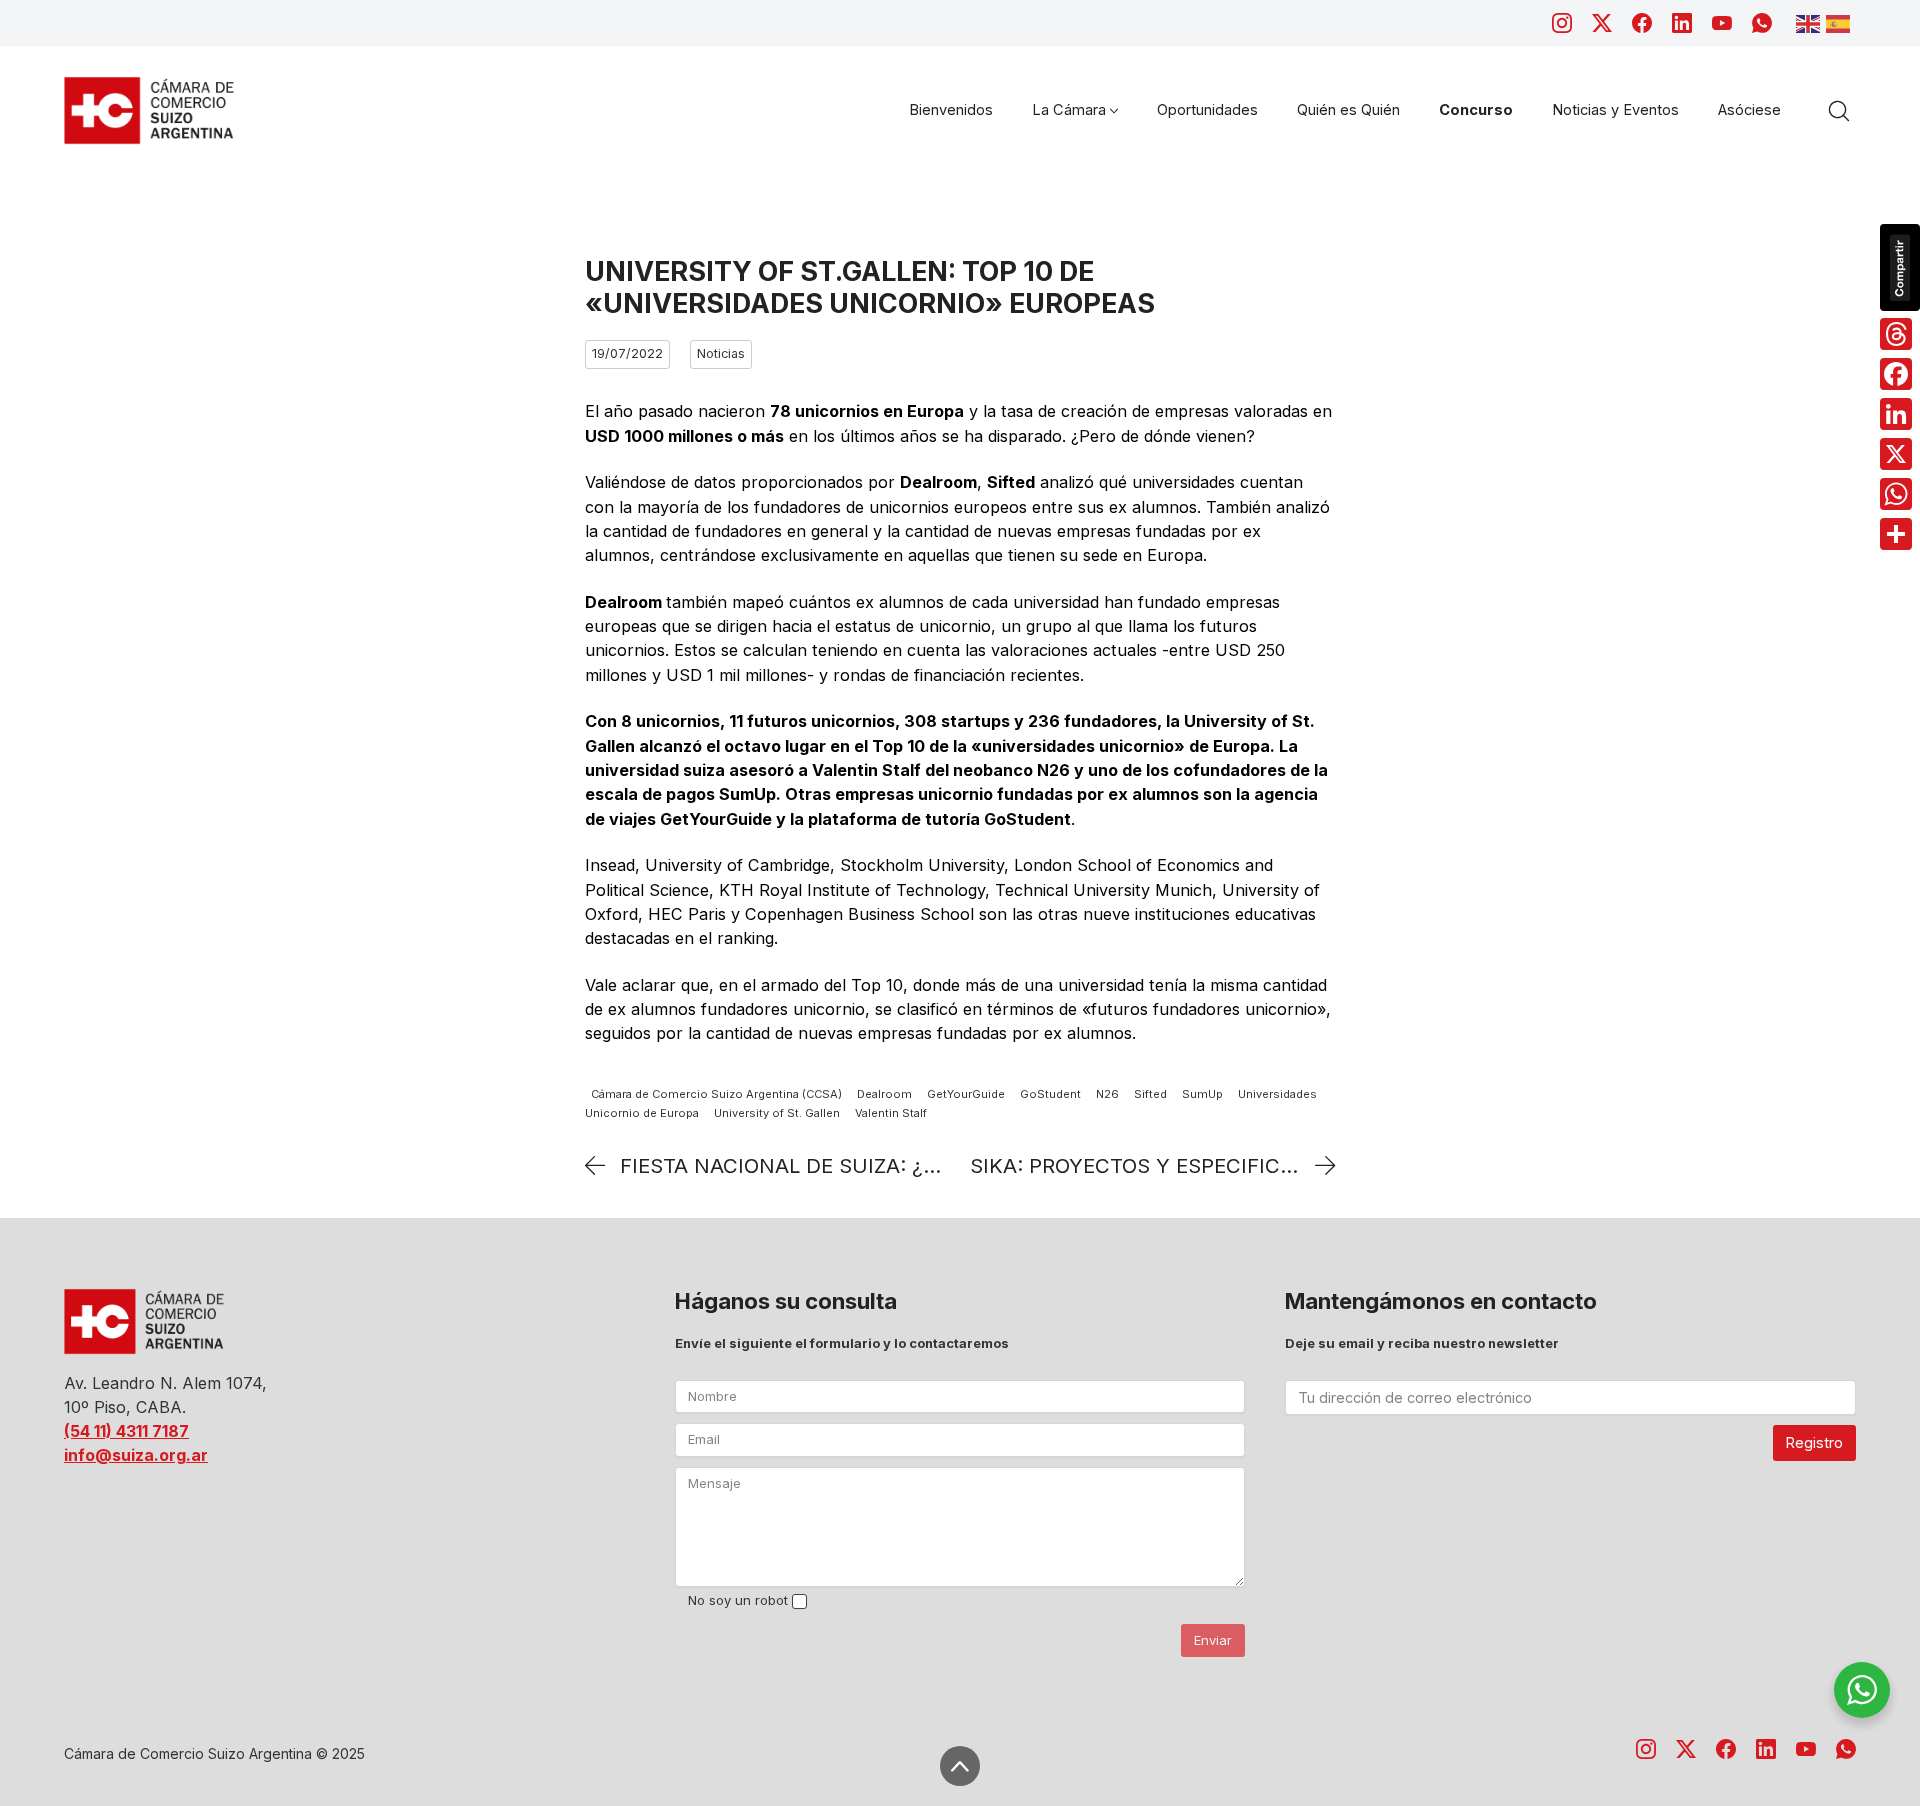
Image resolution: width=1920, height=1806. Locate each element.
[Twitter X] (1602, 23)
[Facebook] (1642, 23)
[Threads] (1896, 334)
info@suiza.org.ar (136, 1455)
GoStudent (1050, 1095)
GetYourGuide (966, 1095)
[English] (1811, 22)
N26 (1107, 1095)
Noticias (721, 353)
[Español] (1841, 22)
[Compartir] (1896, 534)
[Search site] (1839, 111)
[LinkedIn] (1682, 23)
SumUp (1202, 1095)
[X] (1896, 454)
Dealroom (884, 1095)
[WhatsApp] (1762, 23)
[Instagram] (1562, 23)
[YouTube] (1722, 23)
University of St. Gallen (777, 1114)
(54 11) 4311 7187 (126, 1431)
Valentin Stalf (891, 1114)
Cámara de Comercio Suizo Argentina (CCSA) (716, 1095)
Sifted (1150, 1095)
